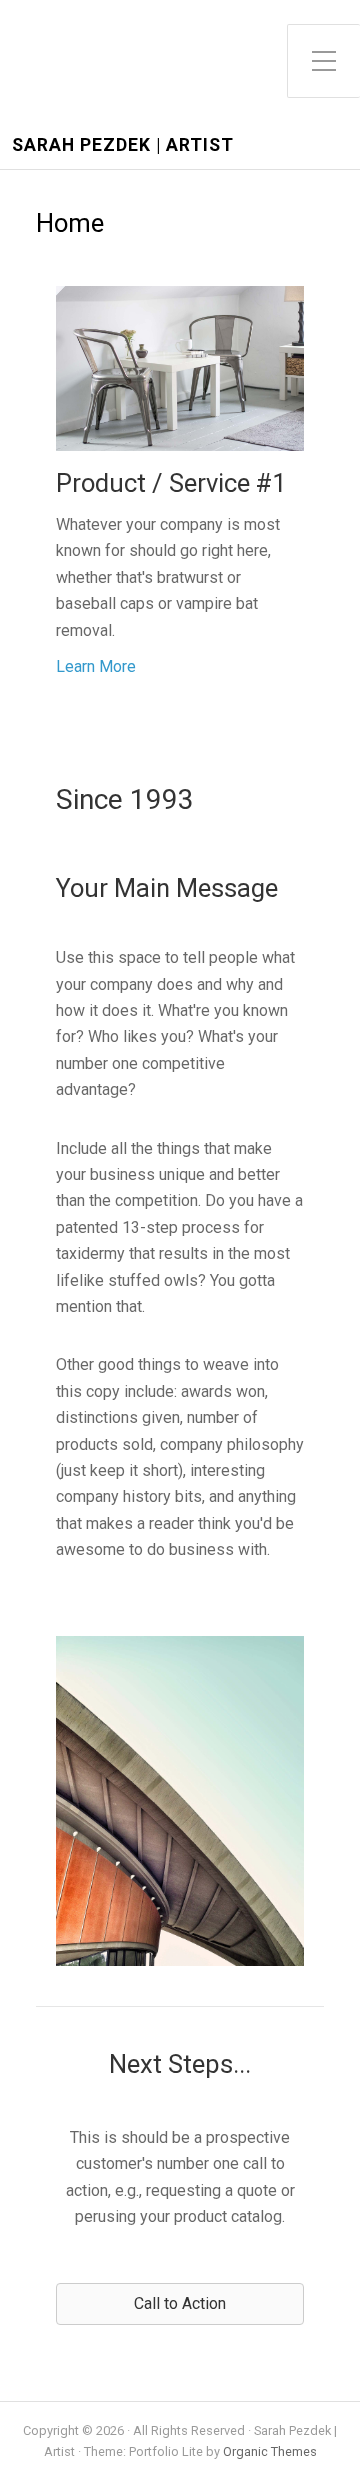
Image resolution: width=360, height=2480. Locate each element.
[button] (180, 2304)
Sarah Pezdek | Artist (123, 145)
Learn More (96, 666)
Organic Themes (270, 2451)
